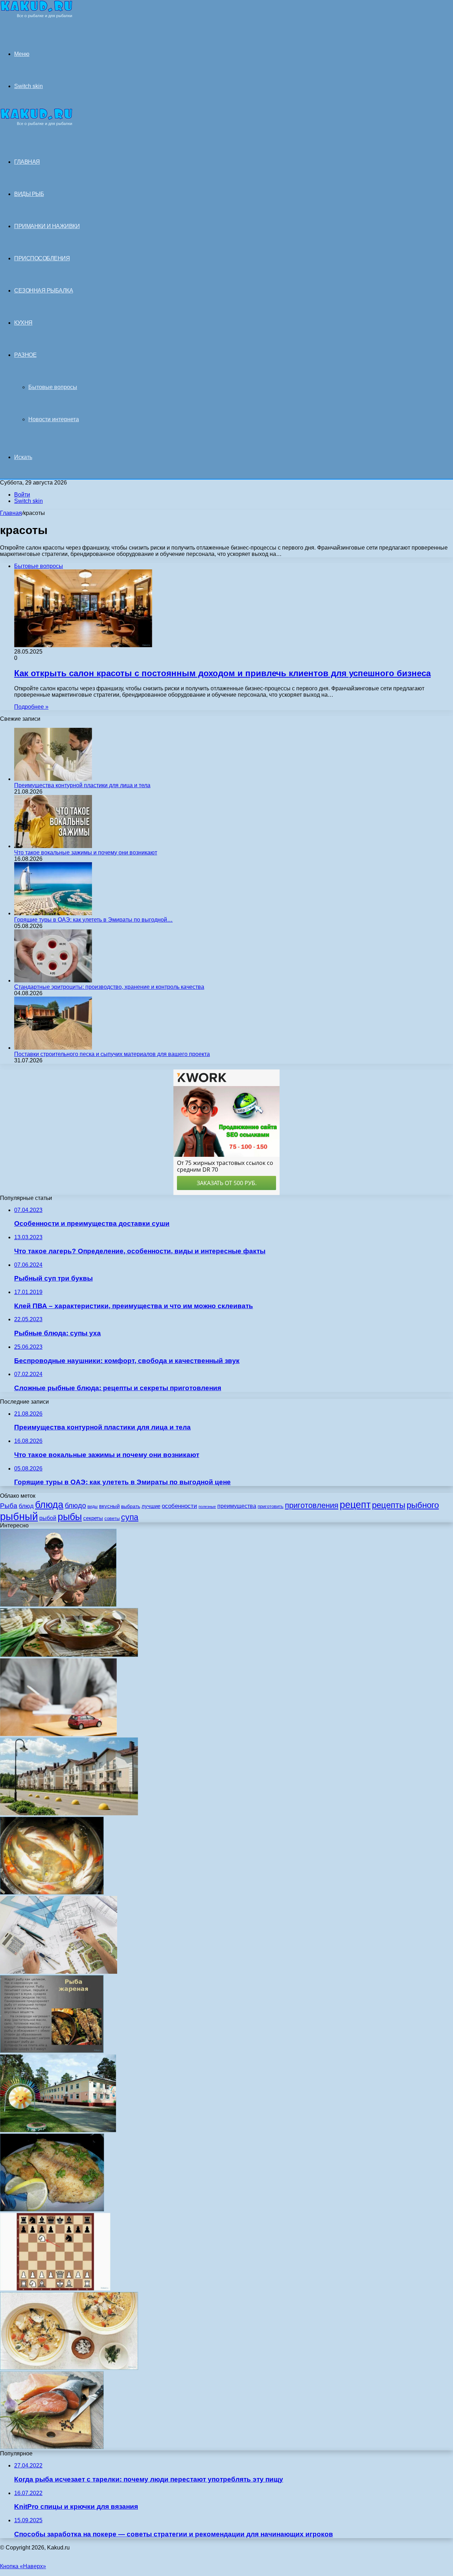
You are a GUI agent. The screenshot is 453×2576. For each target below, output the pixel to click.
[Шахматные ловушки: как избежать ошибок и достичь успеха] (55, 2289)
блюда (49, 1505)
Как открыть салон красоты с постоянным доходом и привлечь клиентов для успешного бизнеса (222, 673)
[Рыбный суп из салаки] (69, 2368)
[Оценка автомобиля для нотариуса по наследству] (58, 1734)
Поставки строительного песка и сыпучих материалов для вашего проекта (112, 1054)
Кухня (23, 323)
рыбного (423, 1505)
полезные (207, 1507)
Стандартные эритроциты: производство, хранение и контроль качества (109, 987)
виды (93, 1507)
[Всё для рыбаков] (36, 16)
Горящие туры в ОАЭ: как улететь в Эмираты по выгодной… (93, 920)
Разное (25, 355)
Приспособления (42, 258)
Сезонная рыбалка (44, 291)
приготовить (271, 1506)
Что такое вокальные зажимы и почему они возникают (86, 852)
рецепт (355, 1505)
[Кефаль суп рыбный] (69, 1655)
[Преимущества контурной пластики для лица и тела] (53, 779)
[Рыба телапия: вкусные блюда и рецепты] (52, 2209)
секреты (93, 1518)
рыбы (70, 1517)
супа (130, 1517)
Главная (11, 513)
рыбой (48, 1518)
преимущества (237, 1506)
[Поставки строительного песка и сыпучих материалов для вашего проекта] (53, 1048)
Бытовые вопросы (53, 387)
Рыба (9, 1505)
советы (112, 1518)
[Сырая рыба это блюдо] (52, 2447)
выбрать (131, 1506)
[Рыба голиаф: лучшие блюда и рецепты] (58, 1605)
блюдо (75, 1505)
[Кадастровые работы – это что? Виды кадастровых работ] (59, 1972)
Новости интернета (54, 419)
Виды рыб (29, 194)
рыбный (19, 1516)
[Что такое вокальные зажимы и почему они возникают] (53, 846)
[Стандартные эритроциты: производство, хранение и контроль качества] (53, 980)
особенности (179, 1506)
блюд (26, 1506)
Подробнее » (31, 707)
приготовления (312, 1505)
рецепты (389, 1505)
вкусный (109, 1506)
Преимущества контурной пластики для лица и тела (82, 785)
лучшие (151, 1506)
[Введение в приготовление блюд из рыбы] (52, 2051)
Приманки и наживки (47, 226)
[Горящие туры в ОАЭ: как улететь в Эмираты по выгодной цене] (53, 913)
